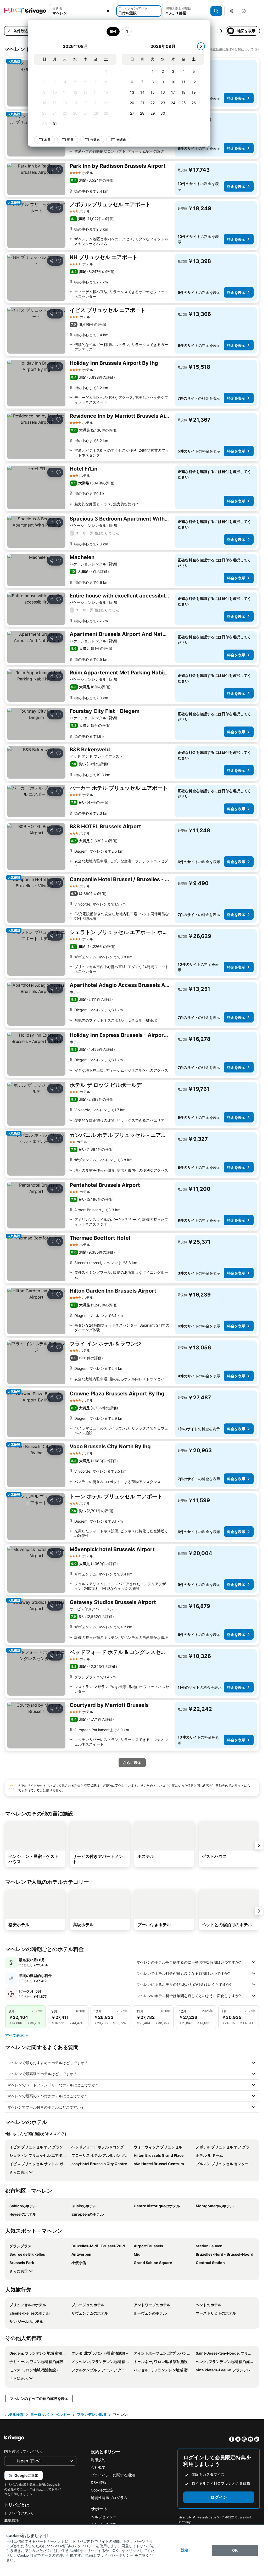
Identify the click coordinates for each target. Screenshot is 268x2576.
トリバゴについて (19, 2513)
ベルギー (63, 2414)
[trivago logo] (25, 11)
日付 (113, 32)
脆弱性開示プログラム (109, 2498)
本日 (47, 140)
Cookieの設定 (102, 2490)
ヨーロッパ (40, 2414)
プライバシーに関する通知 (113, 2475)
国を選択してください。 (24, 2451)
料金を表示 (236, 98)
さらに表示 (19, 2172)
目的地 (57, 8)
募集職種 (12, 2520)
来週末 (121, 140)
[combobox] (82, 13)
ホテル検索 (14, 2414)
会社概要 (98, 2467)
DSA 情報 (99, 2482)
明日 (70, 140)
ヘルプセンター (104, 2517)
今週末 (95, 140)
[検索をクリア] (108, 11)
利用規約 (98, 2460)
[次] (201, 46)
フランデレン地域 (92, 2414)
